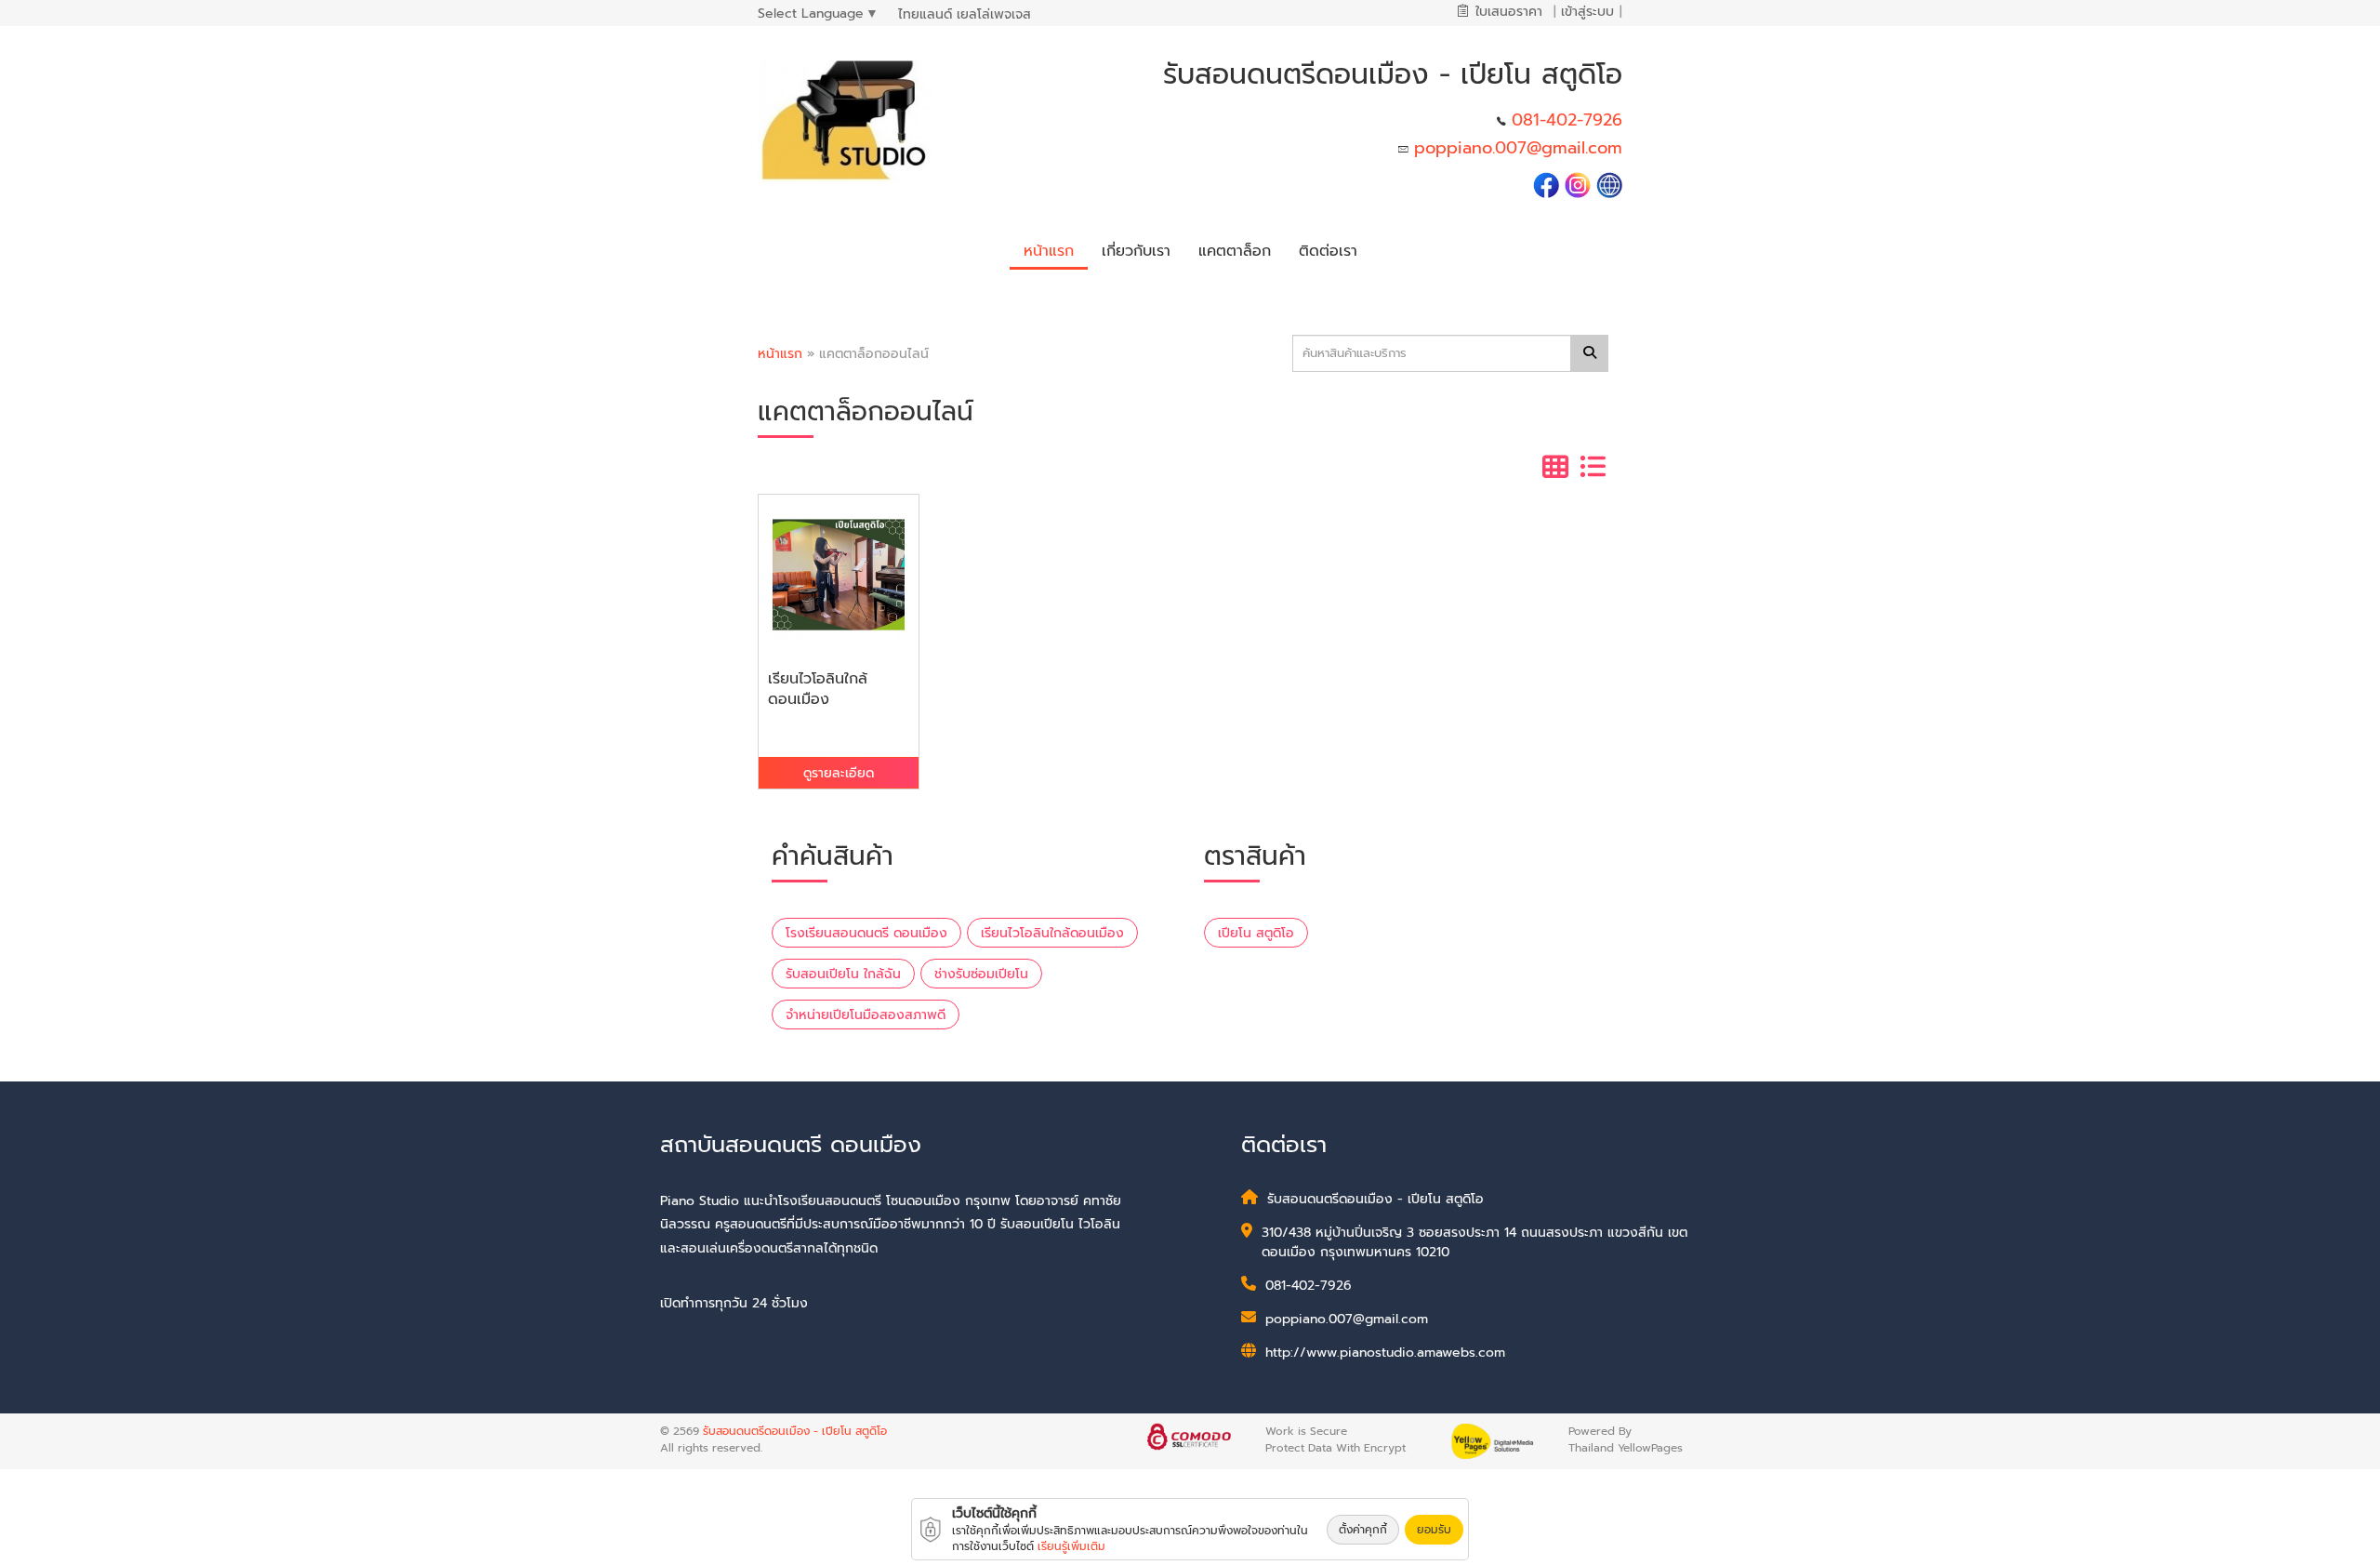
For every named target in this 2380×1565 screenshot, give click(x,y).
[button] (1136, 248)
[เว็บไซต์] (1609, 184)
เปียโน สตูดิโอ (1256, 933)
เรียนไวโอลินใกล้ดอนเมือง (1052, 933)
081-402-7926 (1567, 120)
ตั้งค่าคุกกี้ (1363, 1530)
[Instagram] (1578, 184)
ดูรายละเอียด (839, 773)
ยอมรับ (1434, 1530)
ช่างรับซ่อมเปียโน (981, 974)
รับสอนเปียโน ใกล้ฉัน (843, 974)
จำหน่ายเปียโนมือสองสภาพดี (866, 1015)
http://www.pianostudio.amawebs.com (1385, 1353)
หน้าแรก (780, 354)
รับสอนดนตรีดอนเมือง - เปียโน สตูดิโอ (795, 1431)
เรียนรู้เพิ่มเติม (1071, 1546)
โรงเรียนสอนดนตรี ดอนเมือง (866, 933)
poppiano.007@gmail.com (1518, 148)
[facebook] (1546, 184)
